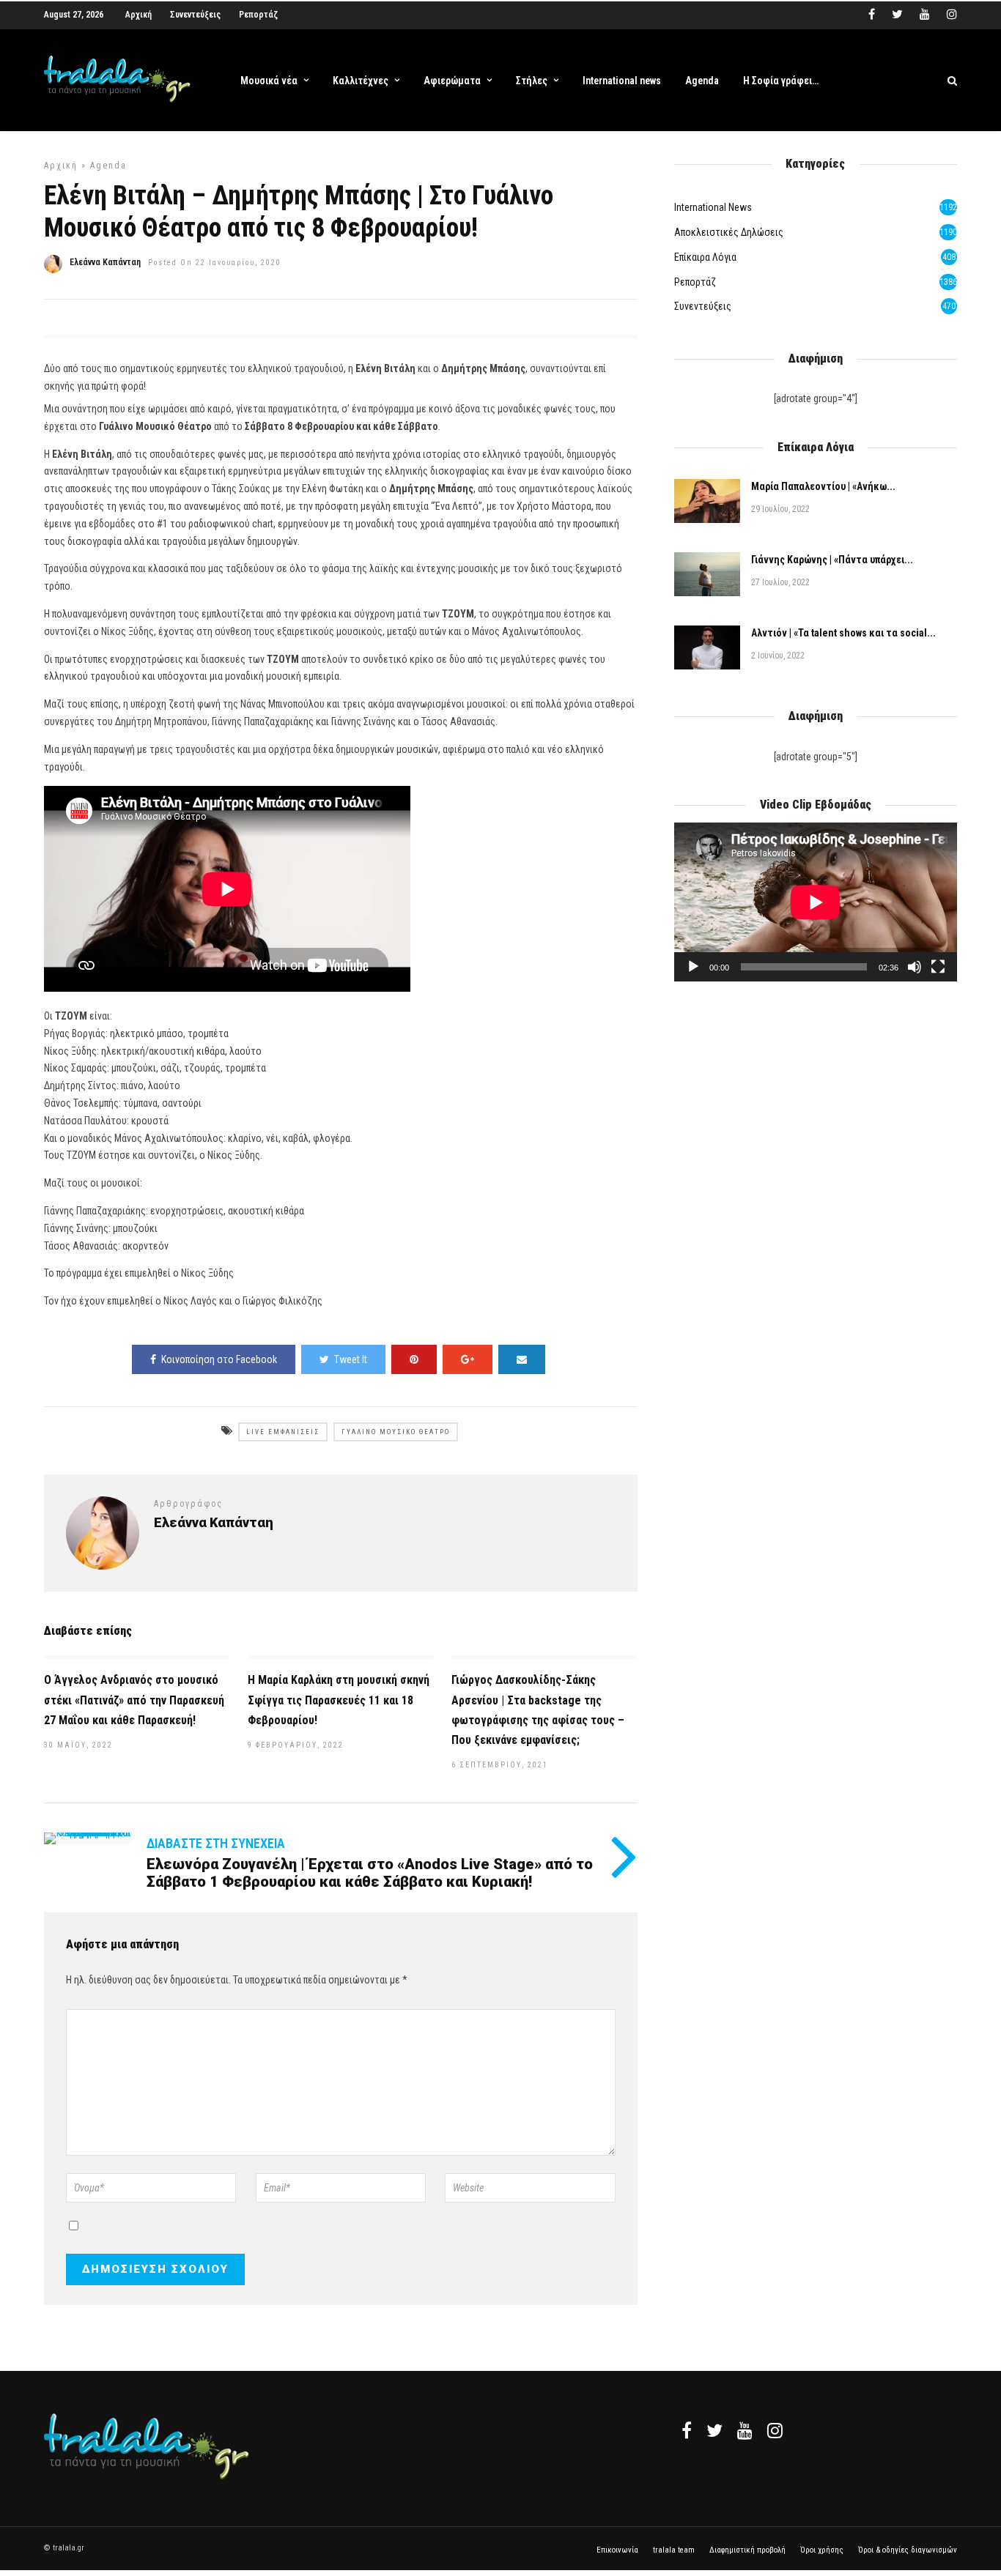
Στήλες (532, 81)
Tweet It (351, 1359)
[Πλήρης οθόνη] (938, 967)
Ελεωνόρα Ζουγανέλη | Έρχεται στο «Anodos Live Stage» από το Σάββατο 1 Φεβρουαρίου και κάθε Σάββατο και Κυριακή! (370, 1873)
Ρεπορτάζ (258, 15)
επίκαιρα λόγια (705, 257)
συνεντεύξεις (703, 306)
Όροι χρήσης (822, 2550)
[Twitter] (714, 2430)
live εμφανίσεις (283, 1432)
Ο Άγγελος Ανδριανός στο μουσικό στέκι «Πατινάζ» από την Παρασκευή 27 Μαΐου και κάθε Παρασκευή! (134, 1700)
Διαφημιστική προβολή (747, 2550)
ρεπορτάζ (695, 282)
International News (713, 207)
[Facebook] (687, 2430)
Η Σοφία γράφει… (781, 81)
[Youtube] (925, 15)
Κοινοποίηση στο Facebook (219, 1359)
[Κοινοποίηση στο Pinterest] (414, 1359)
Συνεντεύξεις (195, 15)
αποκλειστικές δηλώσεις (729, 232)
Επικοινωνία (617, 2550)
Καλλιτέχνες (361, 81)
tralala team (674, 2550)
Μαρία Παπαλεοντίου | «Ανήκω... (823, 486)
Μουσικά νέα (269, 81)
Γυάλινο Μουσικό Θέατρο (396, 1432)
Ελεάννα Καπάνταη (105, 262)
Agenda (702, 81)
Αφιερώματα (452, 81)
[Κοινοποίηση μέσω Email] (522, 1359)
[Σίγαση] (915, 967)
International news (622, 81)
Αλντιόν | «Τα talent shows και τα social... (843, 633)
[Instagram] (952, 15)
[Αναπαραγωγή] (693, 967)
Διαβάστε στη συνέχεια (216, 1843)
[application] (816, 902)
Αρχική (138, 15)
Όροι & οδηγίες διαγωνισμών (908, 2550)
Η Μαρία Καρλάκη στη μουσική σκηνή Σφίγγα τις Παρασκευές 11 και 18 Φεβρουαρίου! (339, 1700)
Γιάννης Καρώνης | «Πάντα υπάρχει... (832, 560)
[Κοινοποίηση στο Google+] (468, 1359)
